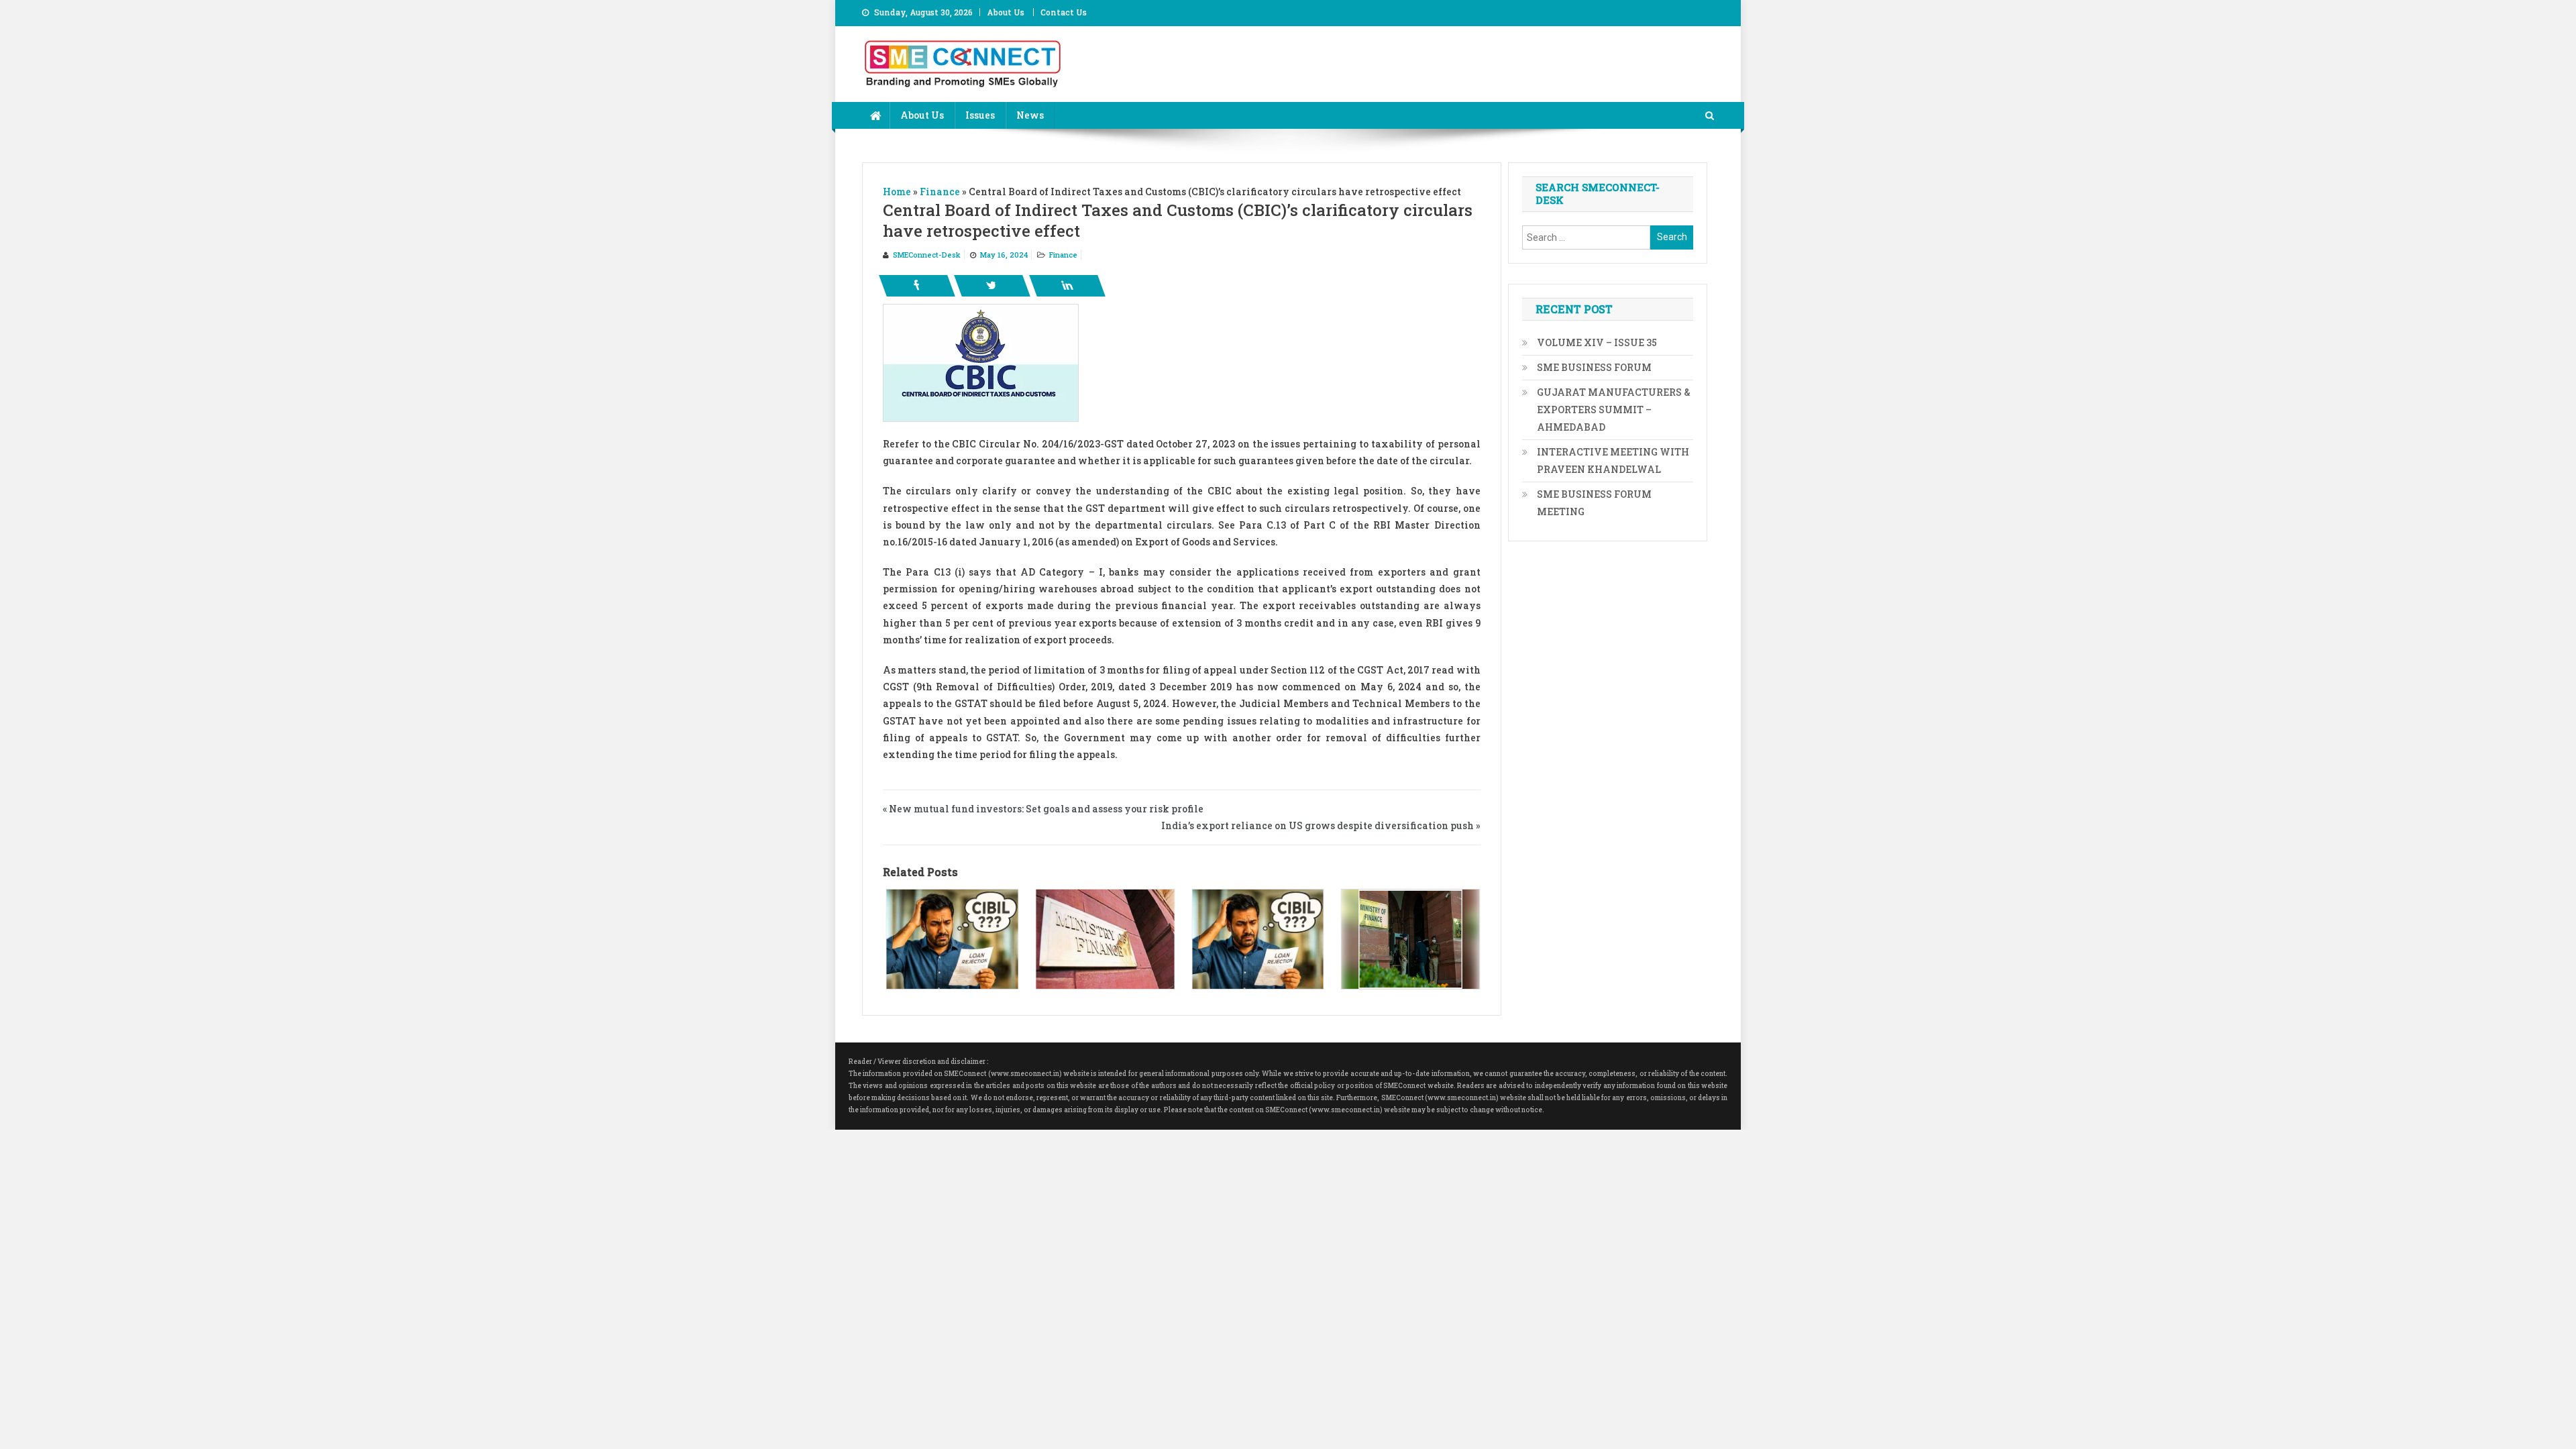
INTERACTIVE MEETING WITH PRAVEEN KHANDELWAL (1613, 461)
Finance (1063, 255)
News (1030, 115)
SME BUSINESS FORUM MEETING (1594, 503)
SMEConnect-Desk (927, 255)
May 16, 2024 (1004, 255)
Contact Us (1064, 12)
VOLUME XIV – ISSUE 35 (1597, 342)
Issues (980, 115)
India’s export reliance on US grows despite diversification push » (1321, 825)
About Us (1006, 12)
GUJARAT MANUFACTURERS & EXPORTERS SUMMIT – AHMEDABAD (1614, 410)
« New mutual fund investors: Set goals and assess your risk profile (1043, 809)
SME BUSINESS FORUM (1594, 367)
